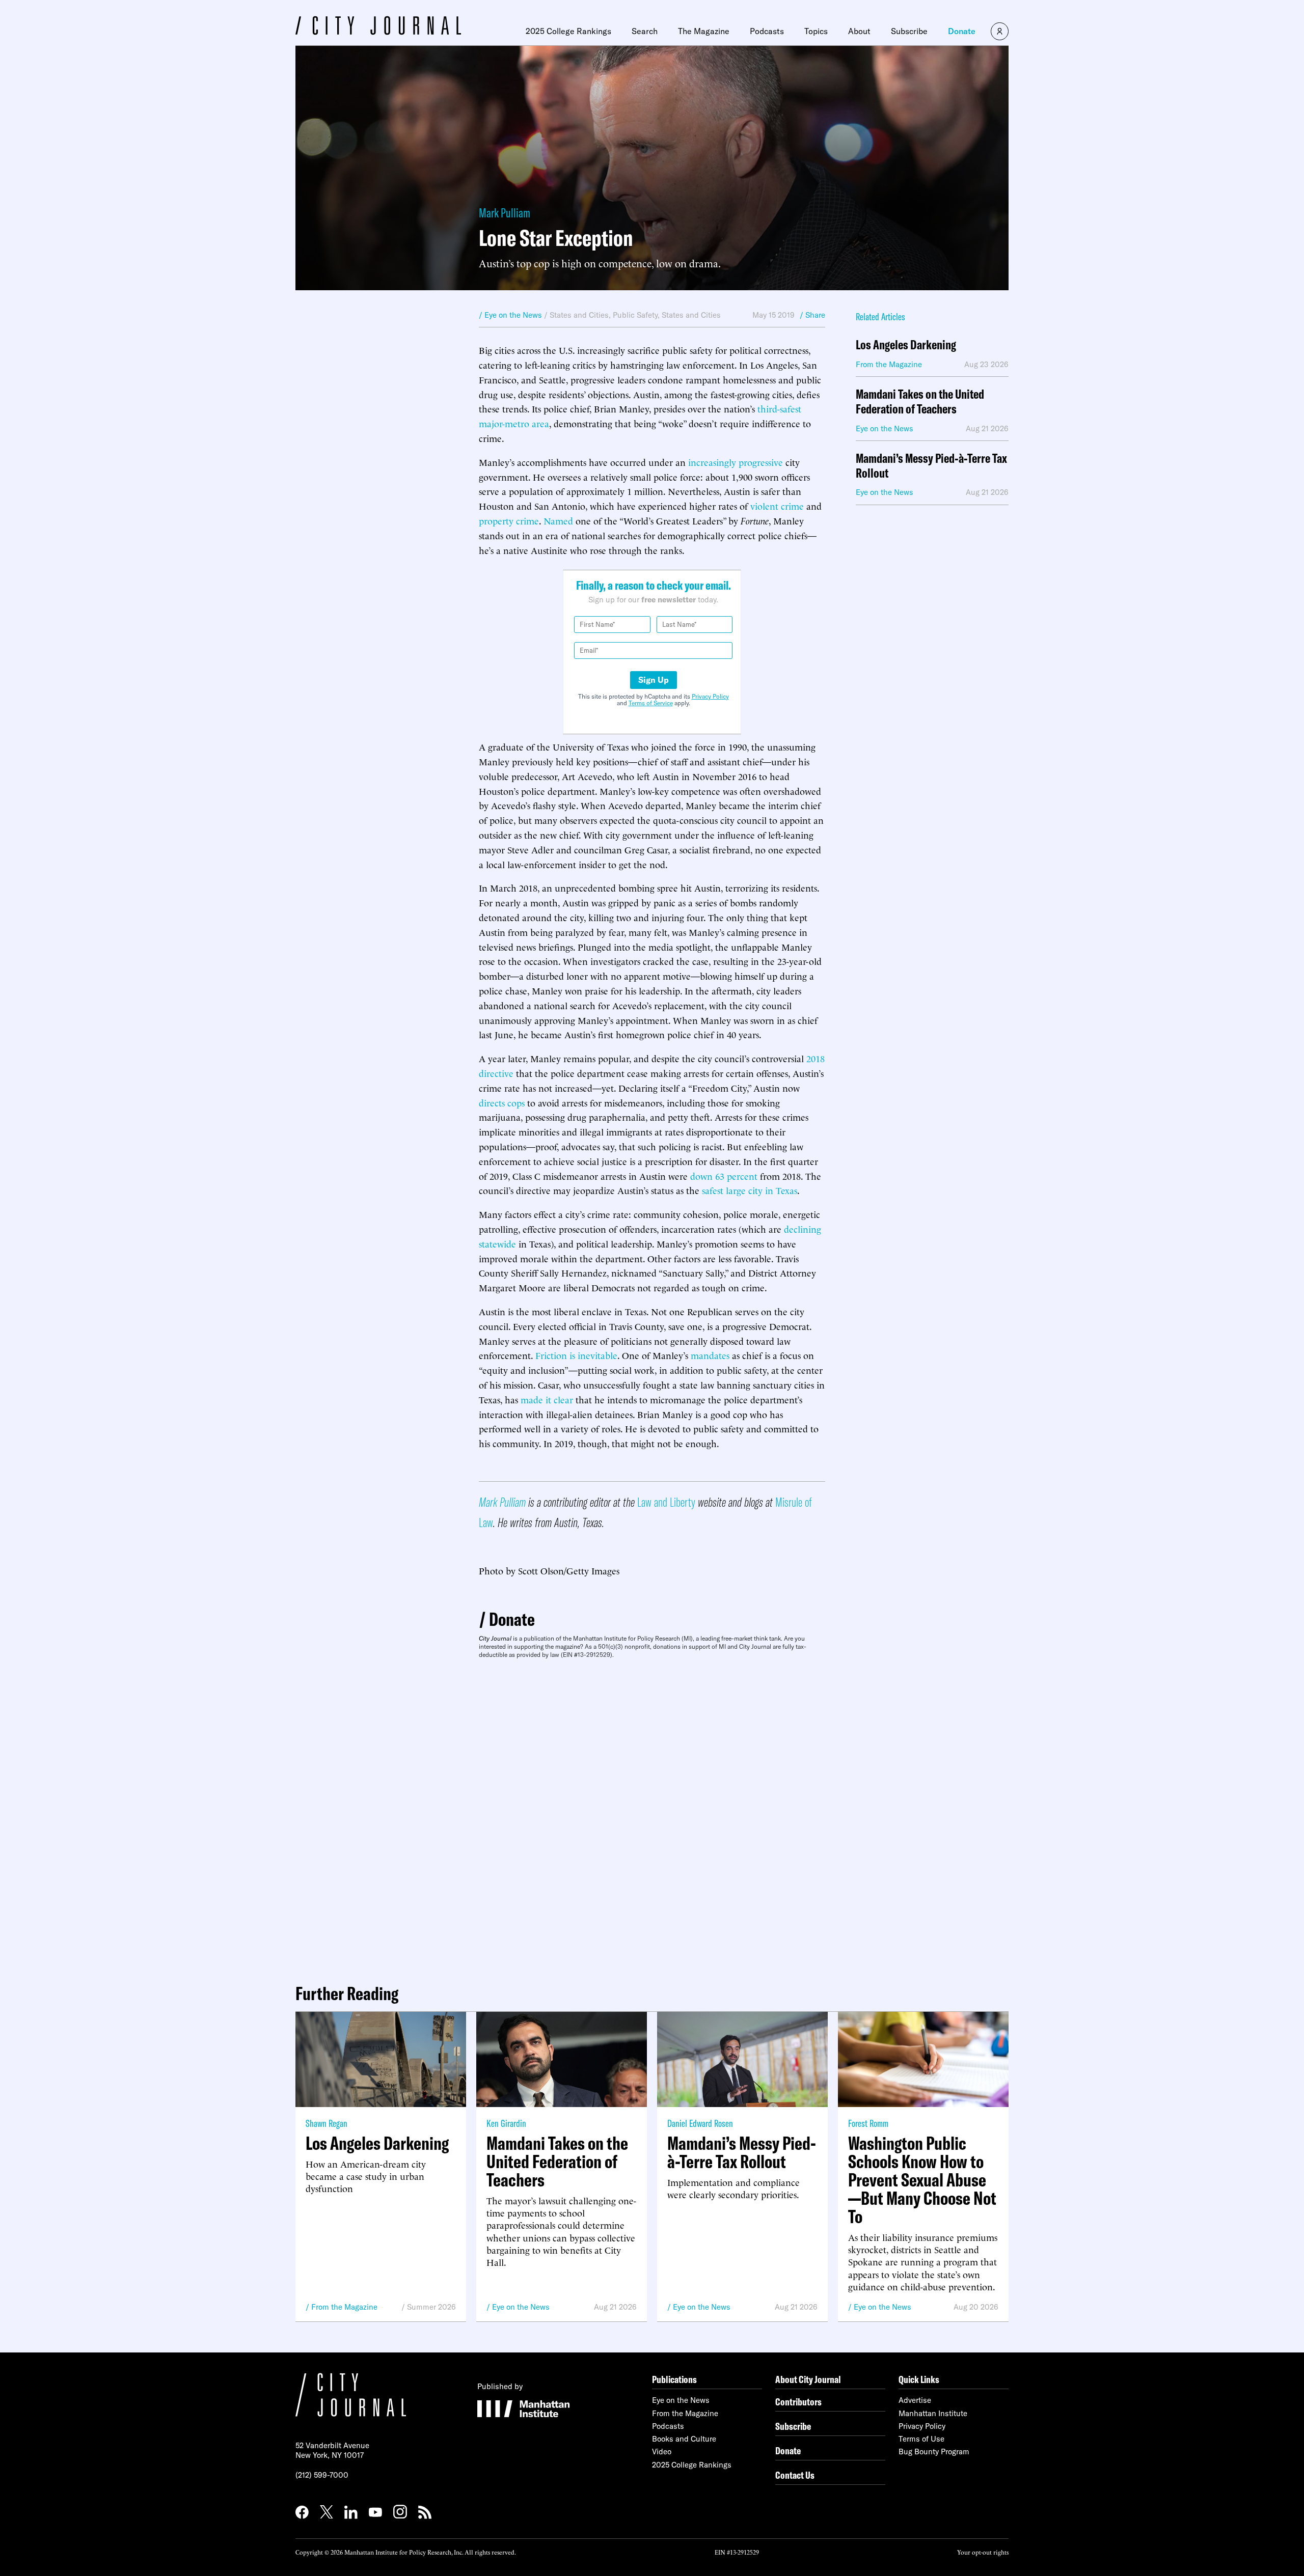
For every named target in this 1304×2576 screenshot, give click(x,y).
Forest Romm (868, 2123)
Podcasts (767, 31)
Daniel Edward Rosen (700, 2123)
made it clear (547, 1399)
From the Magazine (344, 2307)
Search (645, 31)
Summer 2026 (431, 2307)
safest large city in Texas (750, 1190)
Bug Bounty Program (934, 2452)
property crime (509, 520)
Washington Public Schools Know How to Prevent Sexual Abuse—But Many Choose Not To (922, 2180)
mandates (710, 1355)
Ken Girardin (506, 2123)
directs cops (502, 1102)
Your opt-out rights (983, 2552)
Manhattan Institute (933, 2413)
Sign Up (654, 680)
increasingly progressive (736, 462)
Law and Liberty (666, 1502)
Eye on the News (521, 2307)
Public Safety (635, 315)
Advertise (915, 2400)
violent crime (777, 505)
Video (662, 2452)
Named (558, 520)
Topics (816, 31)
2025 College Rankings (568, 31)
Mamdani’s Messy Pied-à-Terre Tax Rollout (931, 466)
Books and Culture (684, 2439)
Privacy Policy (710, 696)
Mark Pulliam (505, 213)
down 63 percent (724, 1175)
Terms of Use (921, 2439)
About (859, 31)
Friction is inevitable (576, 1355)
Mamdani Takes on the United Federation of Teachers (920, 402)
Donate (962, 31)
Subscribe (909, 31)
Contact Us (795, 2475)
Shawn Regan (327, 2123)
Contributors (798, 2402)
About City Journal (808, 2379)
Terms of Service (651, 703)
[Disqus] (652, 1817)
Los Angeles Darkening (906, 345)
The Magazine (704, 31)
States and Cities (579, 315)
